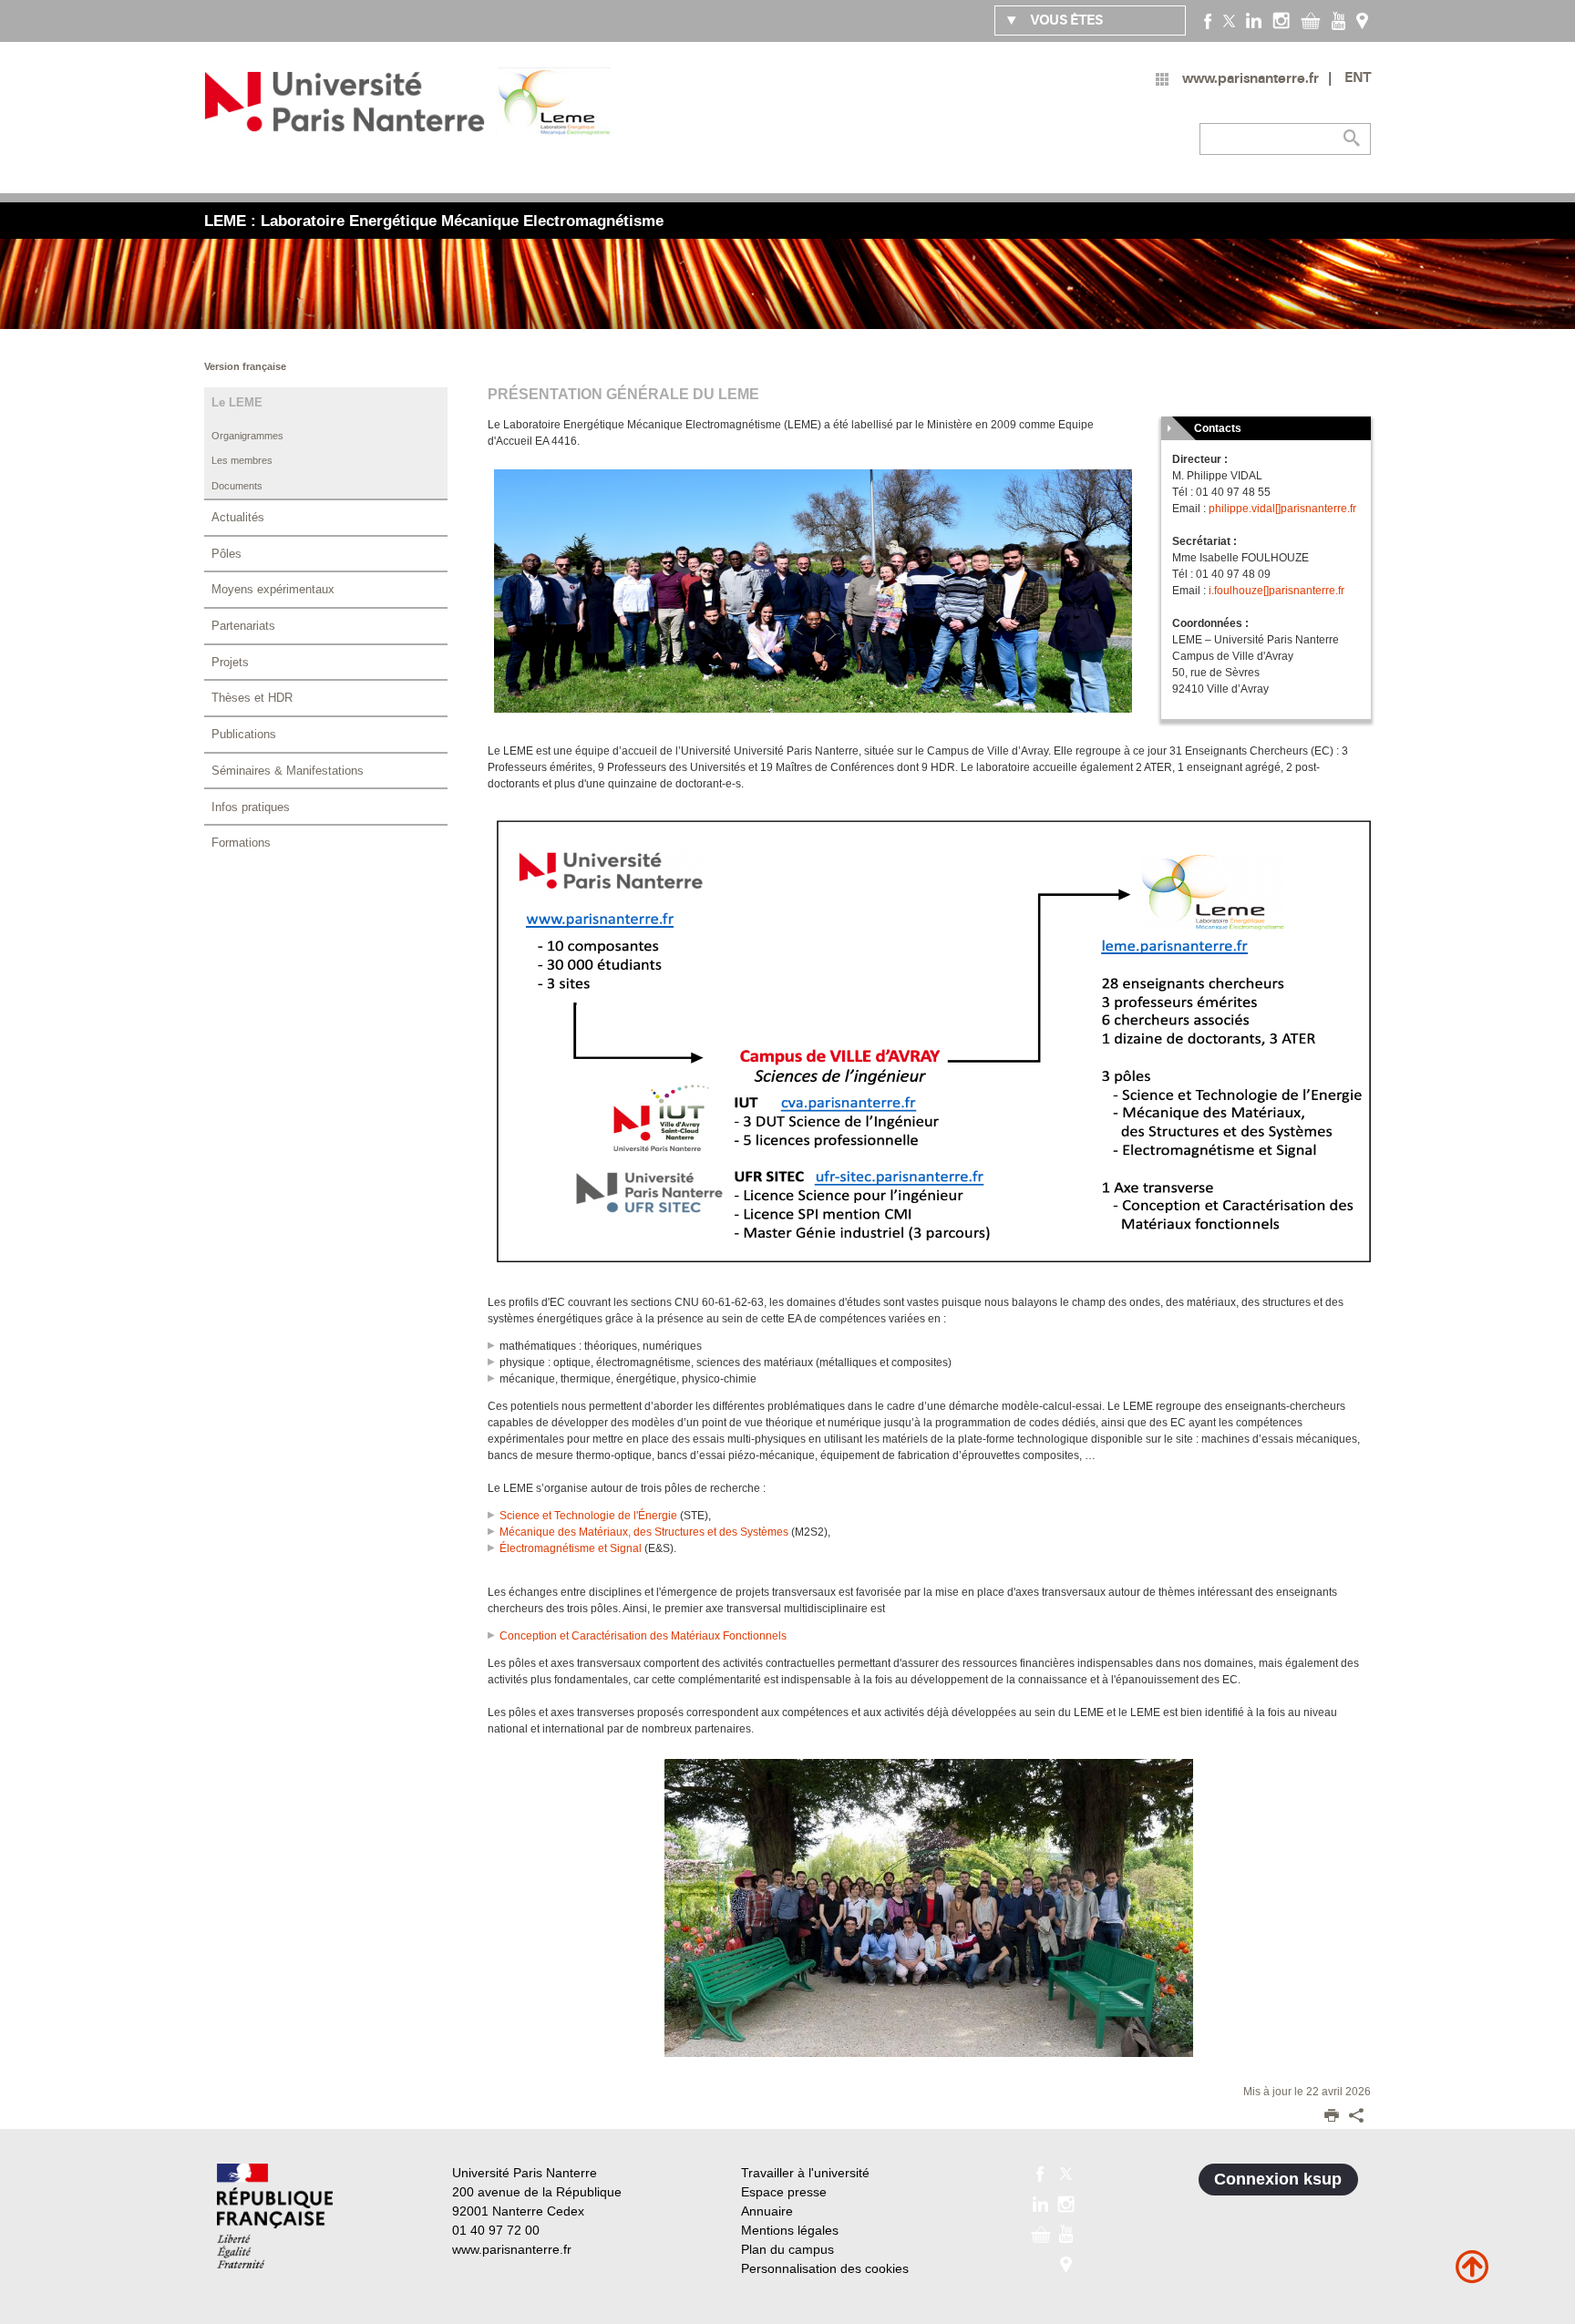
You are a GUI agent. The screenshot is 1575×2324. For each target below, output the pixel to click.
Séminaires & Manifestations (288, 771)
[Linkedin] (1254, 20)
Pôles (226, 554)
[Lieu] (1362, 20)
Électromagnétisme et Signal (571, 1548)
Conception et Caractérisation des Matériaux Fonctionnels (643, 1636)
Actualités (238, 517)
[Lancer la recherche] (1353, 139)
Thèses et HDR (252, 698)
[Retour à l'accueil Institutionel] (275, 2216)
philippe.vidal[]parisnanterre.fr (1282, 509)
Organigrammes (247, 436)
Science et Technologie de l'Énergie (588, 1516)
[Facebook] (1208, 20)
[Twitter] (1229, 20)
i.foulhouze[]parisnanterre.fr (1276, 591)
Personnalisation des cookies (825, 2268)
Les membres (242, 460)
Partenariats (243, 626)
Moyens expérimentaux (273, 589)
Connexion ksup (1278, 2179)
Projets (230, 662)
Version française (245, 366)
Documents (237, 486)
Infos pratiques (251, 807)
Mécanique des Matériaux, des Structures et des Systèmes (644, 1532)
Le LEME (237, 402)
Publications (244, 734)
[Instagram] (1281, 20)
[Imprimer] (1332, 2117)
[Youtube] (1338, 20)
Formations (241, 843)
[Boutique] (1311, 20)
